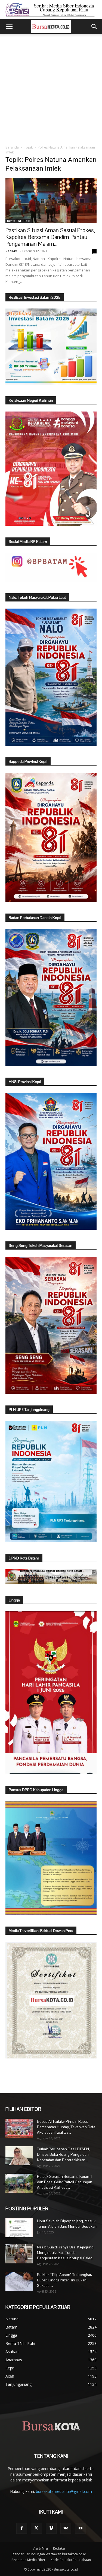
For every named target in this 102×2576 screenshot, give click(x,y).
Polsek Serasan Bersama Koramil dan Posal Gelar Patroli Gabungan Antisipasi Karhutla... (65, 2182)
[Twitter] (36, 2528)
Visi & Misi (40, 2548)
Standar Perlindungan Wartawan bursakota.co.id (49, 2554)
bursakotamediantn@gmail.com (64, 2491)
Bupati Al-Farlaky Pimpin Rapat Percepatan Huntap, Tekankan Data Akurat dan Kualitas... (66, 2127)
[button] (9, 27)
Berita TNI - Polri (19, 221)
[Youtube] (81, 2528)
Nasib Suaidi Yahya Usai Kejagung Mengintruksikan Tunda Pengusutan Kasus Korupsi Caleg (65, 2253)
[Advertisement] (51, 88)
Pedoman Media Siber (28, 2560)
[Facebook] (22, 2528)
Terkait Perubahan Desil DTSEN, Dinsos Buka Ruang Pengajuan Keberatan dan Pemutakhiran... (63, 2154)
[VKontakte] (66, 2528)
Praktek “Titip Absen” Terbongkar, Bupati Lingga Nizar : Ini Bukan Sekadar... (64, 2280)
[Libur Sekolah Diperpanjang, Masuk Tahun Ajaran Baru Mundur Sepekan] (19, 2228)
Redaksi (12, 251)
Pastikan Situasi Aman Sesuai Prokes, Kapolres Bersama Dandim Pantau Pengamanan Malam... (50, 237)
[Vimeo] (51, 2528)
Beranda (12, 147)
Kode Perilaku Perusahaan (71, 2560)
